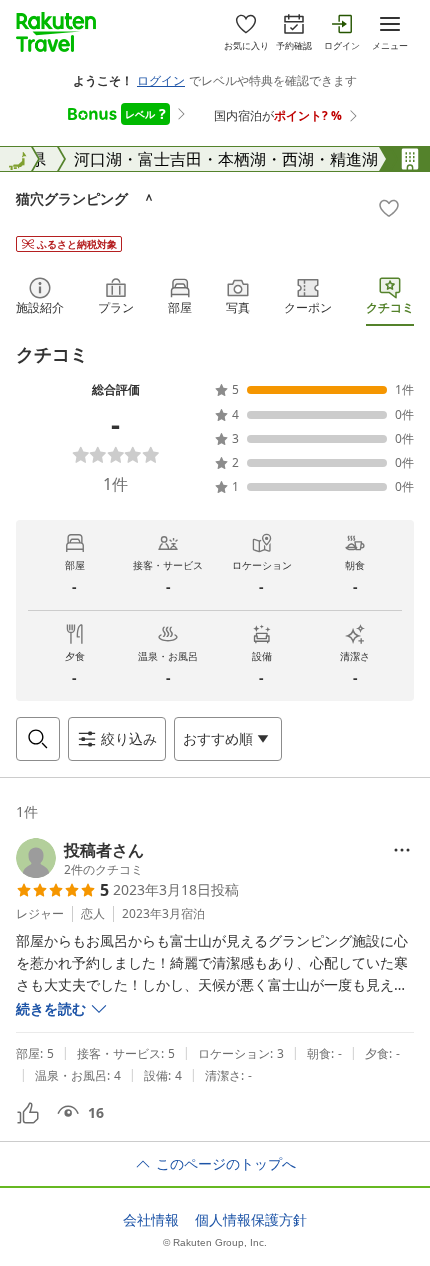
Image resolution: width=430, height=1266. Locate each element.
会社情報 (151, 1220)
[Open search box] (38, 739)
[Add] (389, 208)
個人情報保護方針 (251, 1220)
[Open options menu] (402, 850)
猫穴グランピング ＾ (86, 198)
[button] (80, 858)
